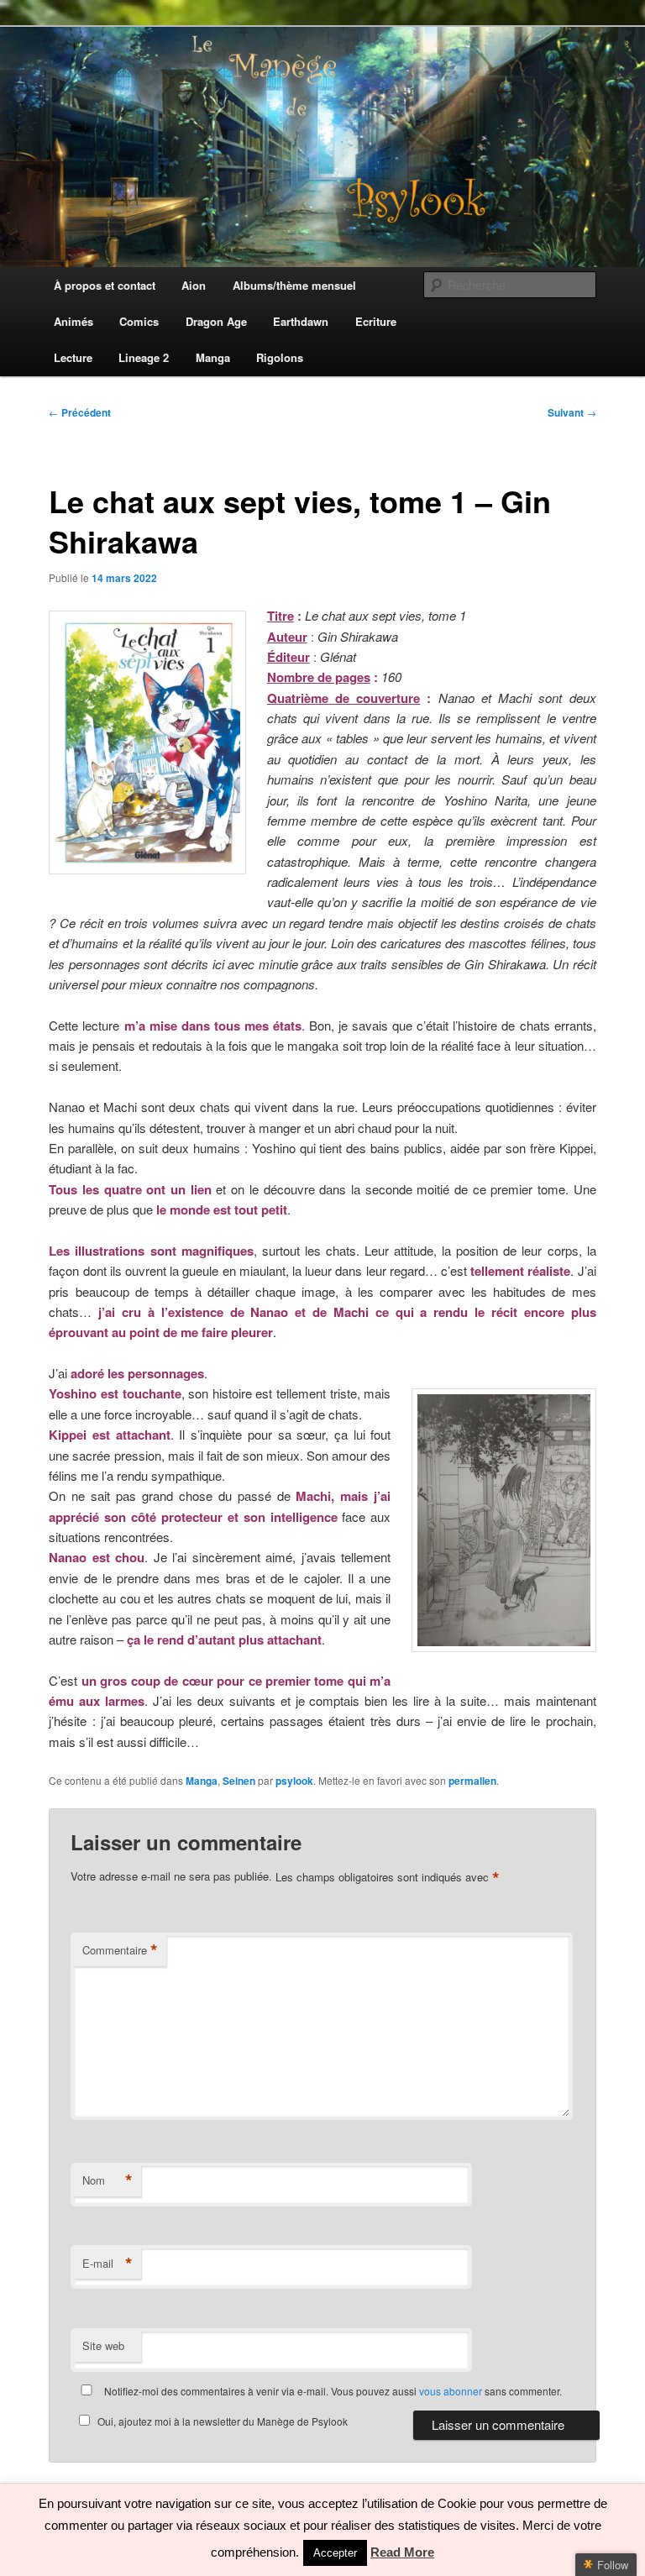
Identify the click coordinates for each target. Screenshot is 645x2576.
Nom (107, 2180)
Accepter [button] (335, 2553)
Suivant (572, 412)
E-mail (107, 2264)
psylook (294, 1781)
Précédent (80, 412)
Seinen (239, 1781)
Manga (202, 1781)
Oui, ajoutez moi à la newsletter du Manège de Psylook (223, 2421)
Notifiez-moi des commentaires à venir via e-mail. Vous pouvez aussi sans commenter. (332, 2391)
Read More (402, 2552)
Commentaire (120, 1950)
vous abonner (451, 2391)
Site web (103, 2345)
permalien (472, 1781)
